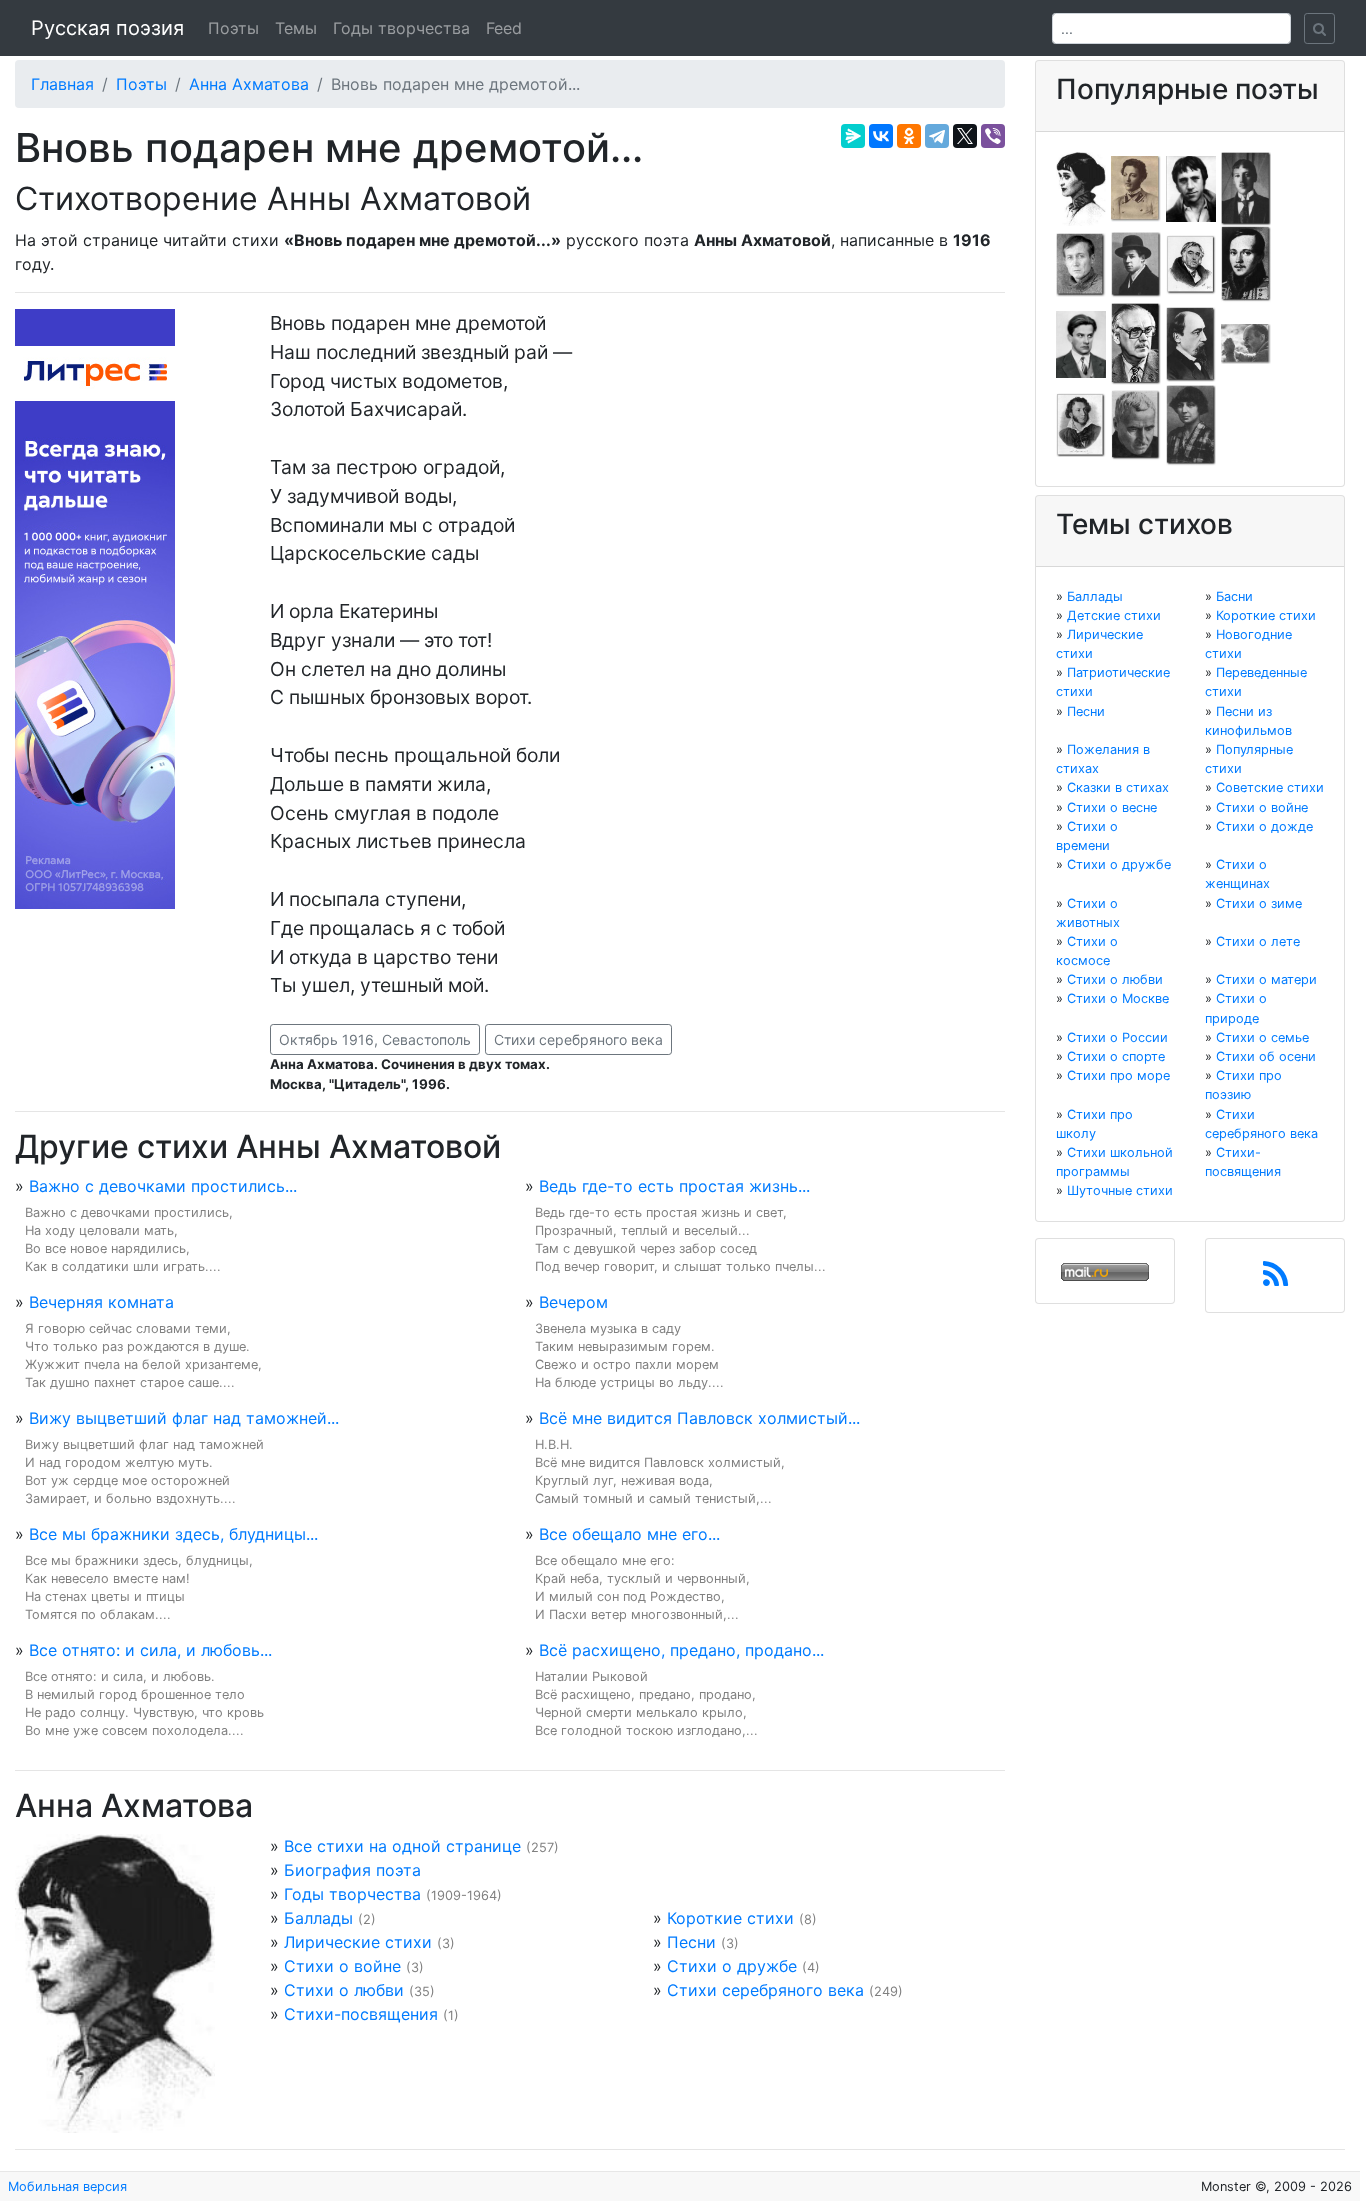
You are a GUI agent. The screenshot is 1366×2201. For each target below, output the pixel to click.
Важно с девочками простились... (163, 1186)
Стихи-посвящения (361, 2014)
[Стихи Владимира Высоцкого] (1191, 187)
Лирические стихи (358, 1942)
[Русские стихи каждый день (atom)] (1275, 1280)
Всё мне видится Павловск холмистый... (699, 1418)
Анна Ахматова (249, 84)
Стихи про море (1118, 1075)
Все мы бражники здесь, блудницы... (173, 1534)
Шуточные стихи (1120, 1190)
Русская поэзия (107, 28)
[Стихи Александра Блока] (1136, 187)
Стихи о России (1117, 1037)
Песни (691, 1942)
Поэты (233, 28)
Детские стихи (1114, 615)
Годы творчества (401, 28)
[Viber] (993, 136)
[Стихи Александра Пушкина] (1081, 424)
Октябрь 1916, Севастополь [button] (375, 1039)
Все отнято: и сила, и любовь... (150, 1650)
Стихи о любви (344, 1990)
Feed (504, 28)
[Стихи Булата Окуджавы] (1246, 343)
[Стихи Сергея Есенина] (1136, 263)
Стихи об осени (1266, 1056)
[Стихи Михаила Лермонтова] (1246, 263)
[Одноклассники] (909, 136)
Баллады (318, 1918)
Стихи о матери (1266, 979)
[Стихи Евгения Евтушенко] (1081, 263)
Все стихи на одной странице (402, 1846)
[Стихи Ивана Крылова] (1191, 263)
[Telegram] (937, 136)
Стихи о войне (342, 1966)
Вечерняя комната (101, 1302)
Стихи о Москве (1118, 998)
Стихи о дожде (1264, 826)
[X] (965, 136)
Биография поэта (352, 1870)
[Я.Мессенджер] (853, 136)
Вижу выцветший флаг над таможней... (184, 1418)
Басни (1234, 596)
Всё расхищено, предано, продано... (681, 1650)
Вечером (573, 1302)
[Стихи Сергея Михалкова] (1136, 343)
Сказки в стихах (1118, 787)
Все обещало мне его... (629, 1534)
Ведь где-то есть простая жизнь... (674, 1186)
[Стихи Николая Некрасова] (1191, 343)
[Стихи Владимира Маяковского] (1081, 343)
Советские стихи (1270, 787)
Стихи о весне (1112, 807)
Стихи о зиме (1259, 903)
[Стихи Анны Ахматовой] (1081, 187)
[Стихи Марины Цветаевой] (1191, 424)
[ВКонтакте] (881, 136)
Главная (62, 84)
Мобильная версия (67, 2186)
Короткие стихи (730, 1918)
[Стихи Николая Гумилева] (1246, 187)
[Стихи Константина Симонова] (1136, 424)
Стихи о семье (1262, 1037)
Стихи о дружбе (732, 1966)
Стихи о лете (1258, 941)
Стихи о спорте (1116, 1056)
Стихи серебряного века (578, 1039)
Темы (296, 28)
